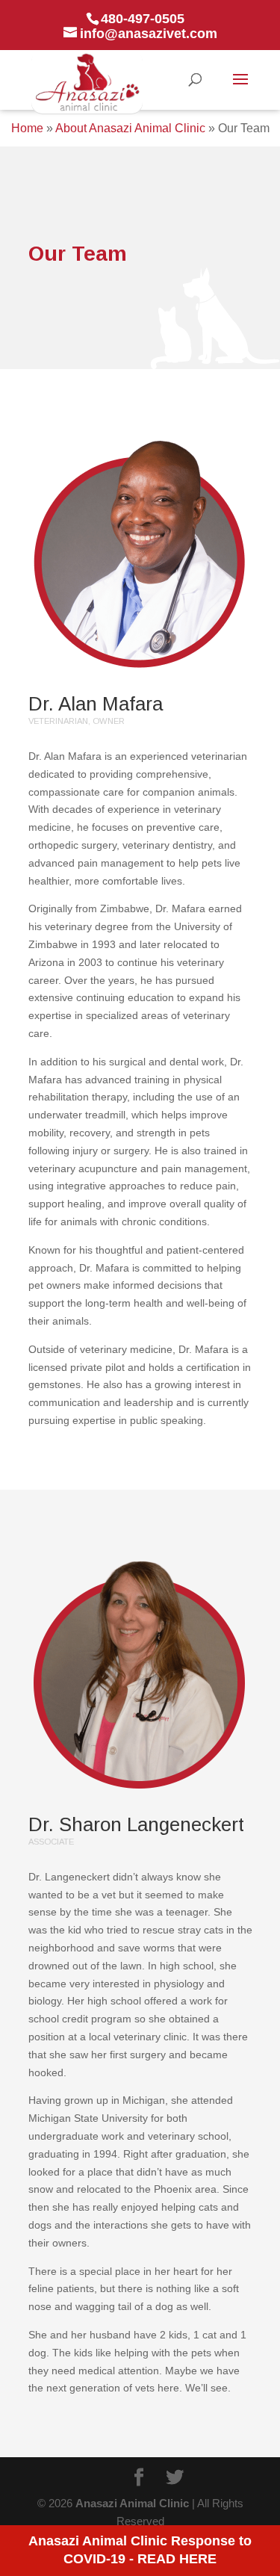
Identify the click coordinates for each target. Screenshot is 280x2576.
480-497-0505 (143, 19)
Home (27, 128)
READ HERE (177, 2559)
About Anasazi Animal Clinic (130, 128)
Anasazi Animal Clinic (132, 2503)
